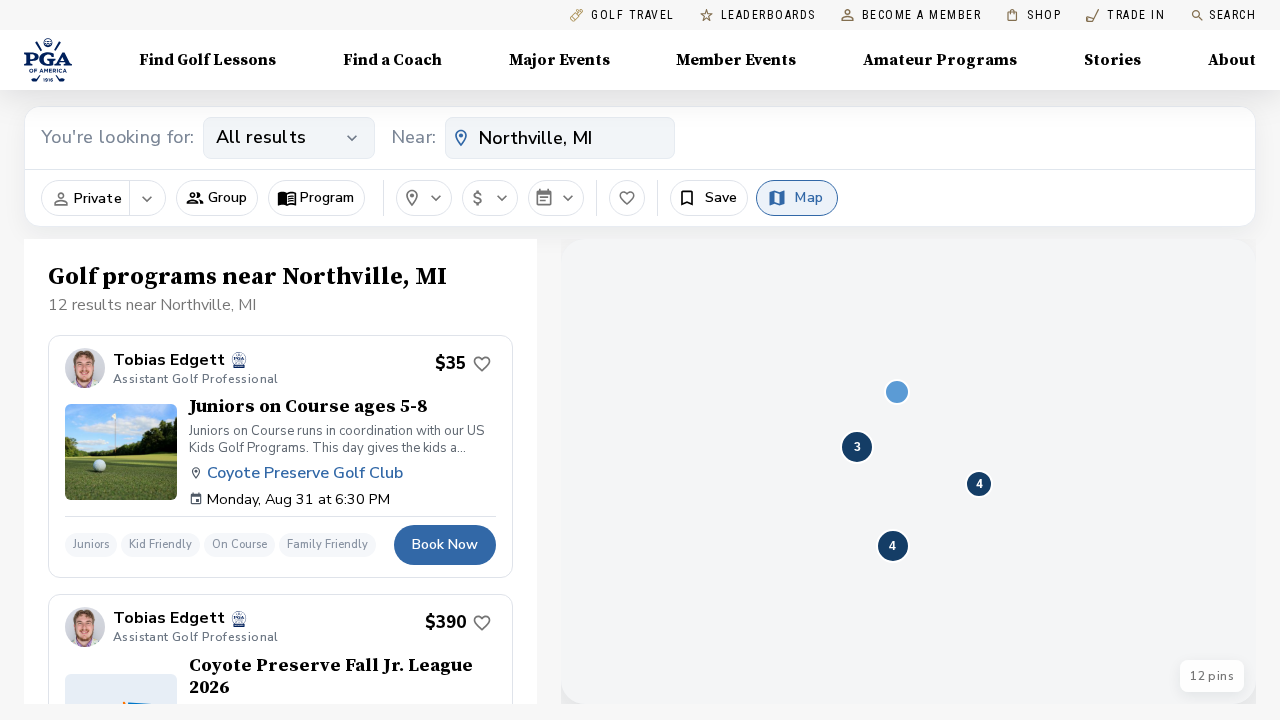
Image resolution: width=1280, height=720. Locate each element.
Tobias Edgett (169, 360)
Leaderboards (768, 15)
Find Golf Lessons (207, 60)
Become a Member (922, 15)
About (1232, 60)
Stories (1112, 60)
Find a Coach (392, 60)
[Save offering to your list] (482, 364)
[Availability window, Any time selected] (556, 198)
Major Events (559, 60)
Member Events (736, 60)
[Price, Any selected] (490, 198)
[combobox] (560, 138)
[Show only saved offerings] (627, 198)
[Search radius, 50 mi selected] (424, 198)
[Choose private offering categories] (147, 199)
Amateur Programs (940, 60)
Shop (1033, 15)
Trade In (1125, 15)
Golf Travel (633, 15)
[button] (217, 198)
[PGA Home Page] (48, 60)
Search (1232, 15)
